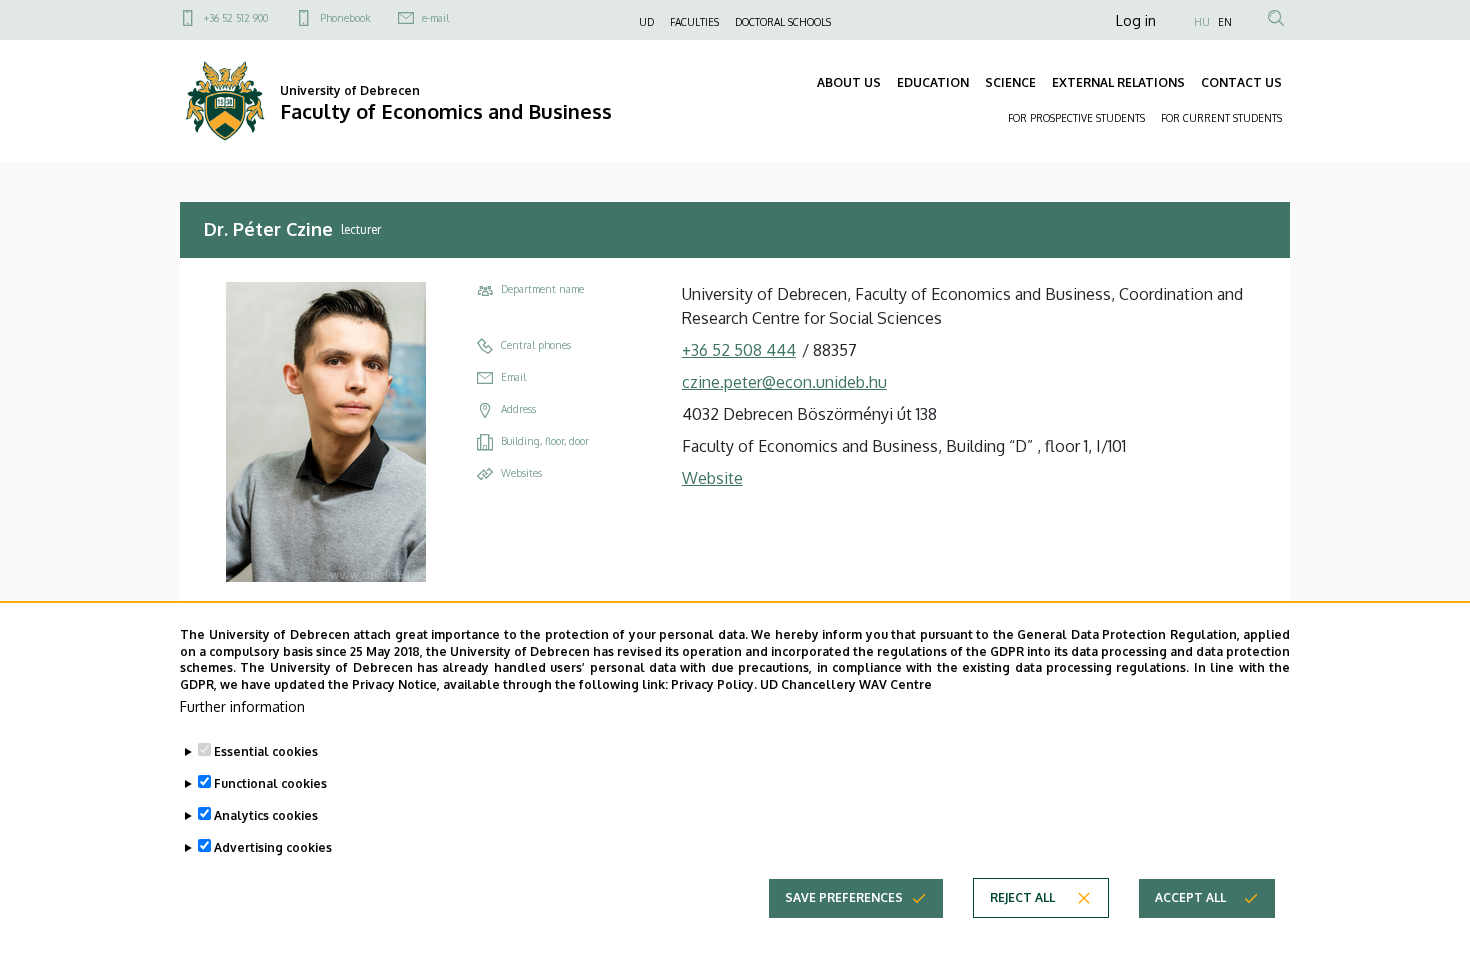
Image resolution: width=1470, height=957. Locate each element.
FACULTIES (694, 22)
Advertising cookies (273, 847)
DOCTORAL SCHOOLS (783, 22)
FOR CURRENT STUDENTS (1221, 118)
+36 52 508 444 (739, 350)
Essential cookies (266, 751)
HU (1202, 22)
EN (1225, 22)
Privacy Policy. (714, 684)
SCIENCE (1010, 82)
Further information (242, 706)
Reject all (1022, 897)
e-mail (435, 18)
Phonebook (345, 18)
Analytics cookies (266, 815)
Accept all (1190, 897)
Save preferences (844, 897)
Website (712, 478)
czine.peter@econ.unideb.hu (784, 382)
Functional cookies (270, 783)
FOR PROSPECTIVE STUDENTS (1076, 118)
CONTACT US (1241, 82)
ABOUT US (849, 82)
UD (646, 22)
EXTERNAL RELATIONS (1118, 82)
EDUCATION (933, 82)
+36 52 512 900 (236, 18)
